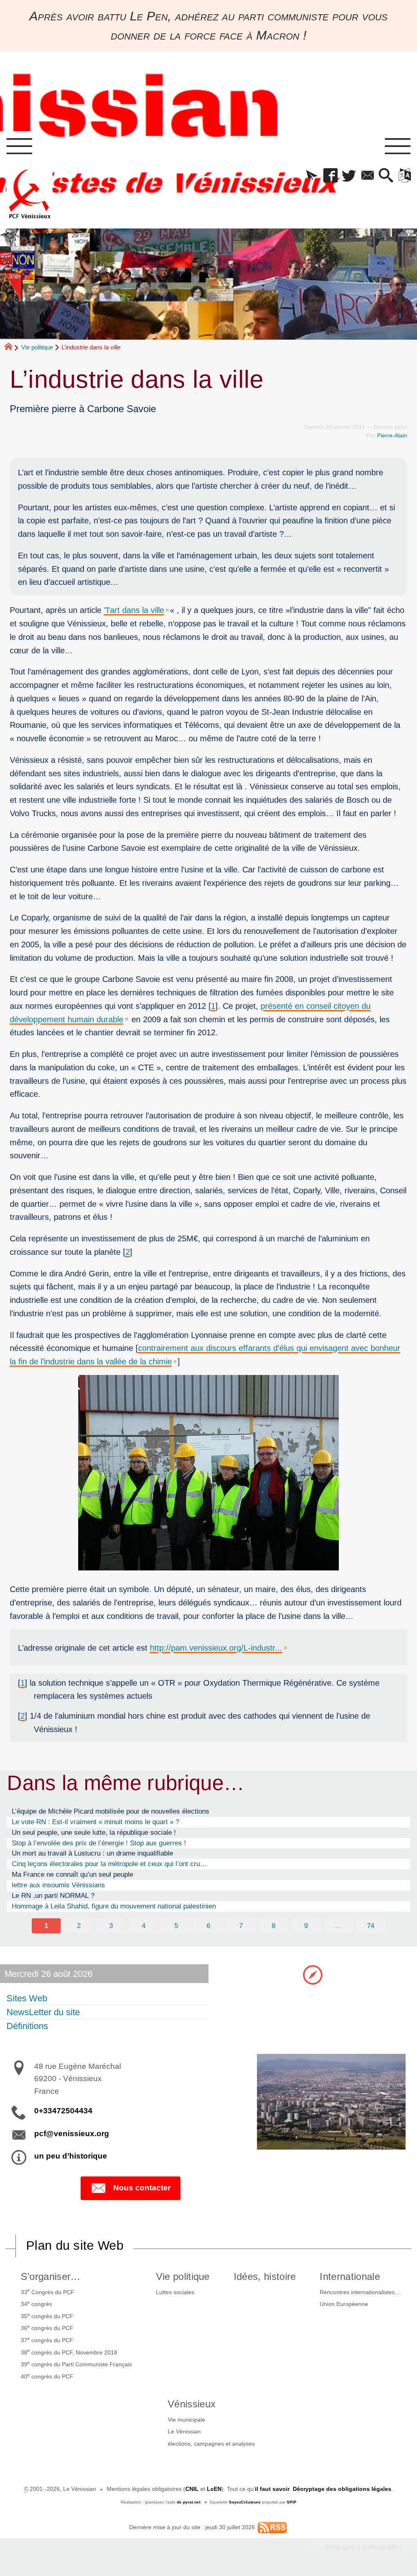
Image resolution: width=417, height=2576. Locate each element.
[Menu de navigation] (19, 147)
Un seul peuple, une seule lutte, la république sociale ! (94, 1832)
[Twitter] (349, 176)
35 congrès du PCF (47, 2316)
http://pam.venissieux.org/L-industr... (216, 1648)
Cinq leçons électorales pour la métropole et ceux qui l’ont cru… (109, 1864)
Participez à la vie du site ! (363, 2547)
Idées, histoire (265, 2276)
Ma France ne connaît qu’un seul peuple (72, 1874)
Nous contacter (142, 2188)
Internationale (350, 2276)
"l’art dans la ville (134, 610)
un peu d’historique (71, 2156)
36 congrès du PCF (47, 2328)
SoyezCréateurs (245, 2502)
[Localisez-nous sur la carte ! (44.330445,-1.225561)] (313, 1974)
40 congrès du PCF (47, 2376)
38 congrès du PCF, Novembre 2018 (69, 2352)
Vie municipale (187, 2420)
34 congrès (36, 2304)
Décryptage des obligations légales (342, 2489)
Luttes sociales (175, 2292)
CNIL (192, 2489)
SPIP (292, 2502)
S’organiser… (51, 2276)
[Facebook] (330, 176)
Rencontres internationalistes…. (361, 2292)
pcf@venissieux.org (72, 2133)
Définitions (27, 2026)
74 (371, 1926)
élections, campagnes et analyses (211, 2444)
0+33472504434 (63, 2111)
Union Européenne (344, 2304)
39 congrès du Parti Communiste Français (76, 2364)
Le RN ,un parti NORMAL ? (53, 1895)
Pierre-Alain (392, 435)
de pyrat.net (189, 2502)
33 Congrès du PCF (48, 2291)
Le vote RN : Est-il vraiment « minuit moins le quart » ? (95, 1822)
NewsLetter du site (43, 2012)
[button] (312, 176)
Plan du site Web (75, 2245)
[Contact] (368, 176)
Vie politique (37, 347)
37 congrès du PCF (47, 2340)
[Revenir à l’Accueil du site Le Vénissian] (30, 194)
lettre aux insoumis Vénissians (58, 1885)
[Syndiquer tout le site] (272, 2527)
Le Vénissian (184, 2431)
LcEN (214, 2489)
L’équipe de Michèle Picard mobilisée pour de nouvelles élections (111, 1811)
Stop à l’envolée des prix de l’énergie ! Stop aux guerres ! (99, 1843)
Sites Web (27, 1998)
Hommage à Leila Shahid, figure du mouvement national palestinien (114, 1906)
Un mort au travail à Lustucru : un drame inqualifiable (92, 1853)
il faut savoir (272, 2489)
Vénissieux (192, 2404)
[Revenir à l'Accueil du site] (12, 347)
